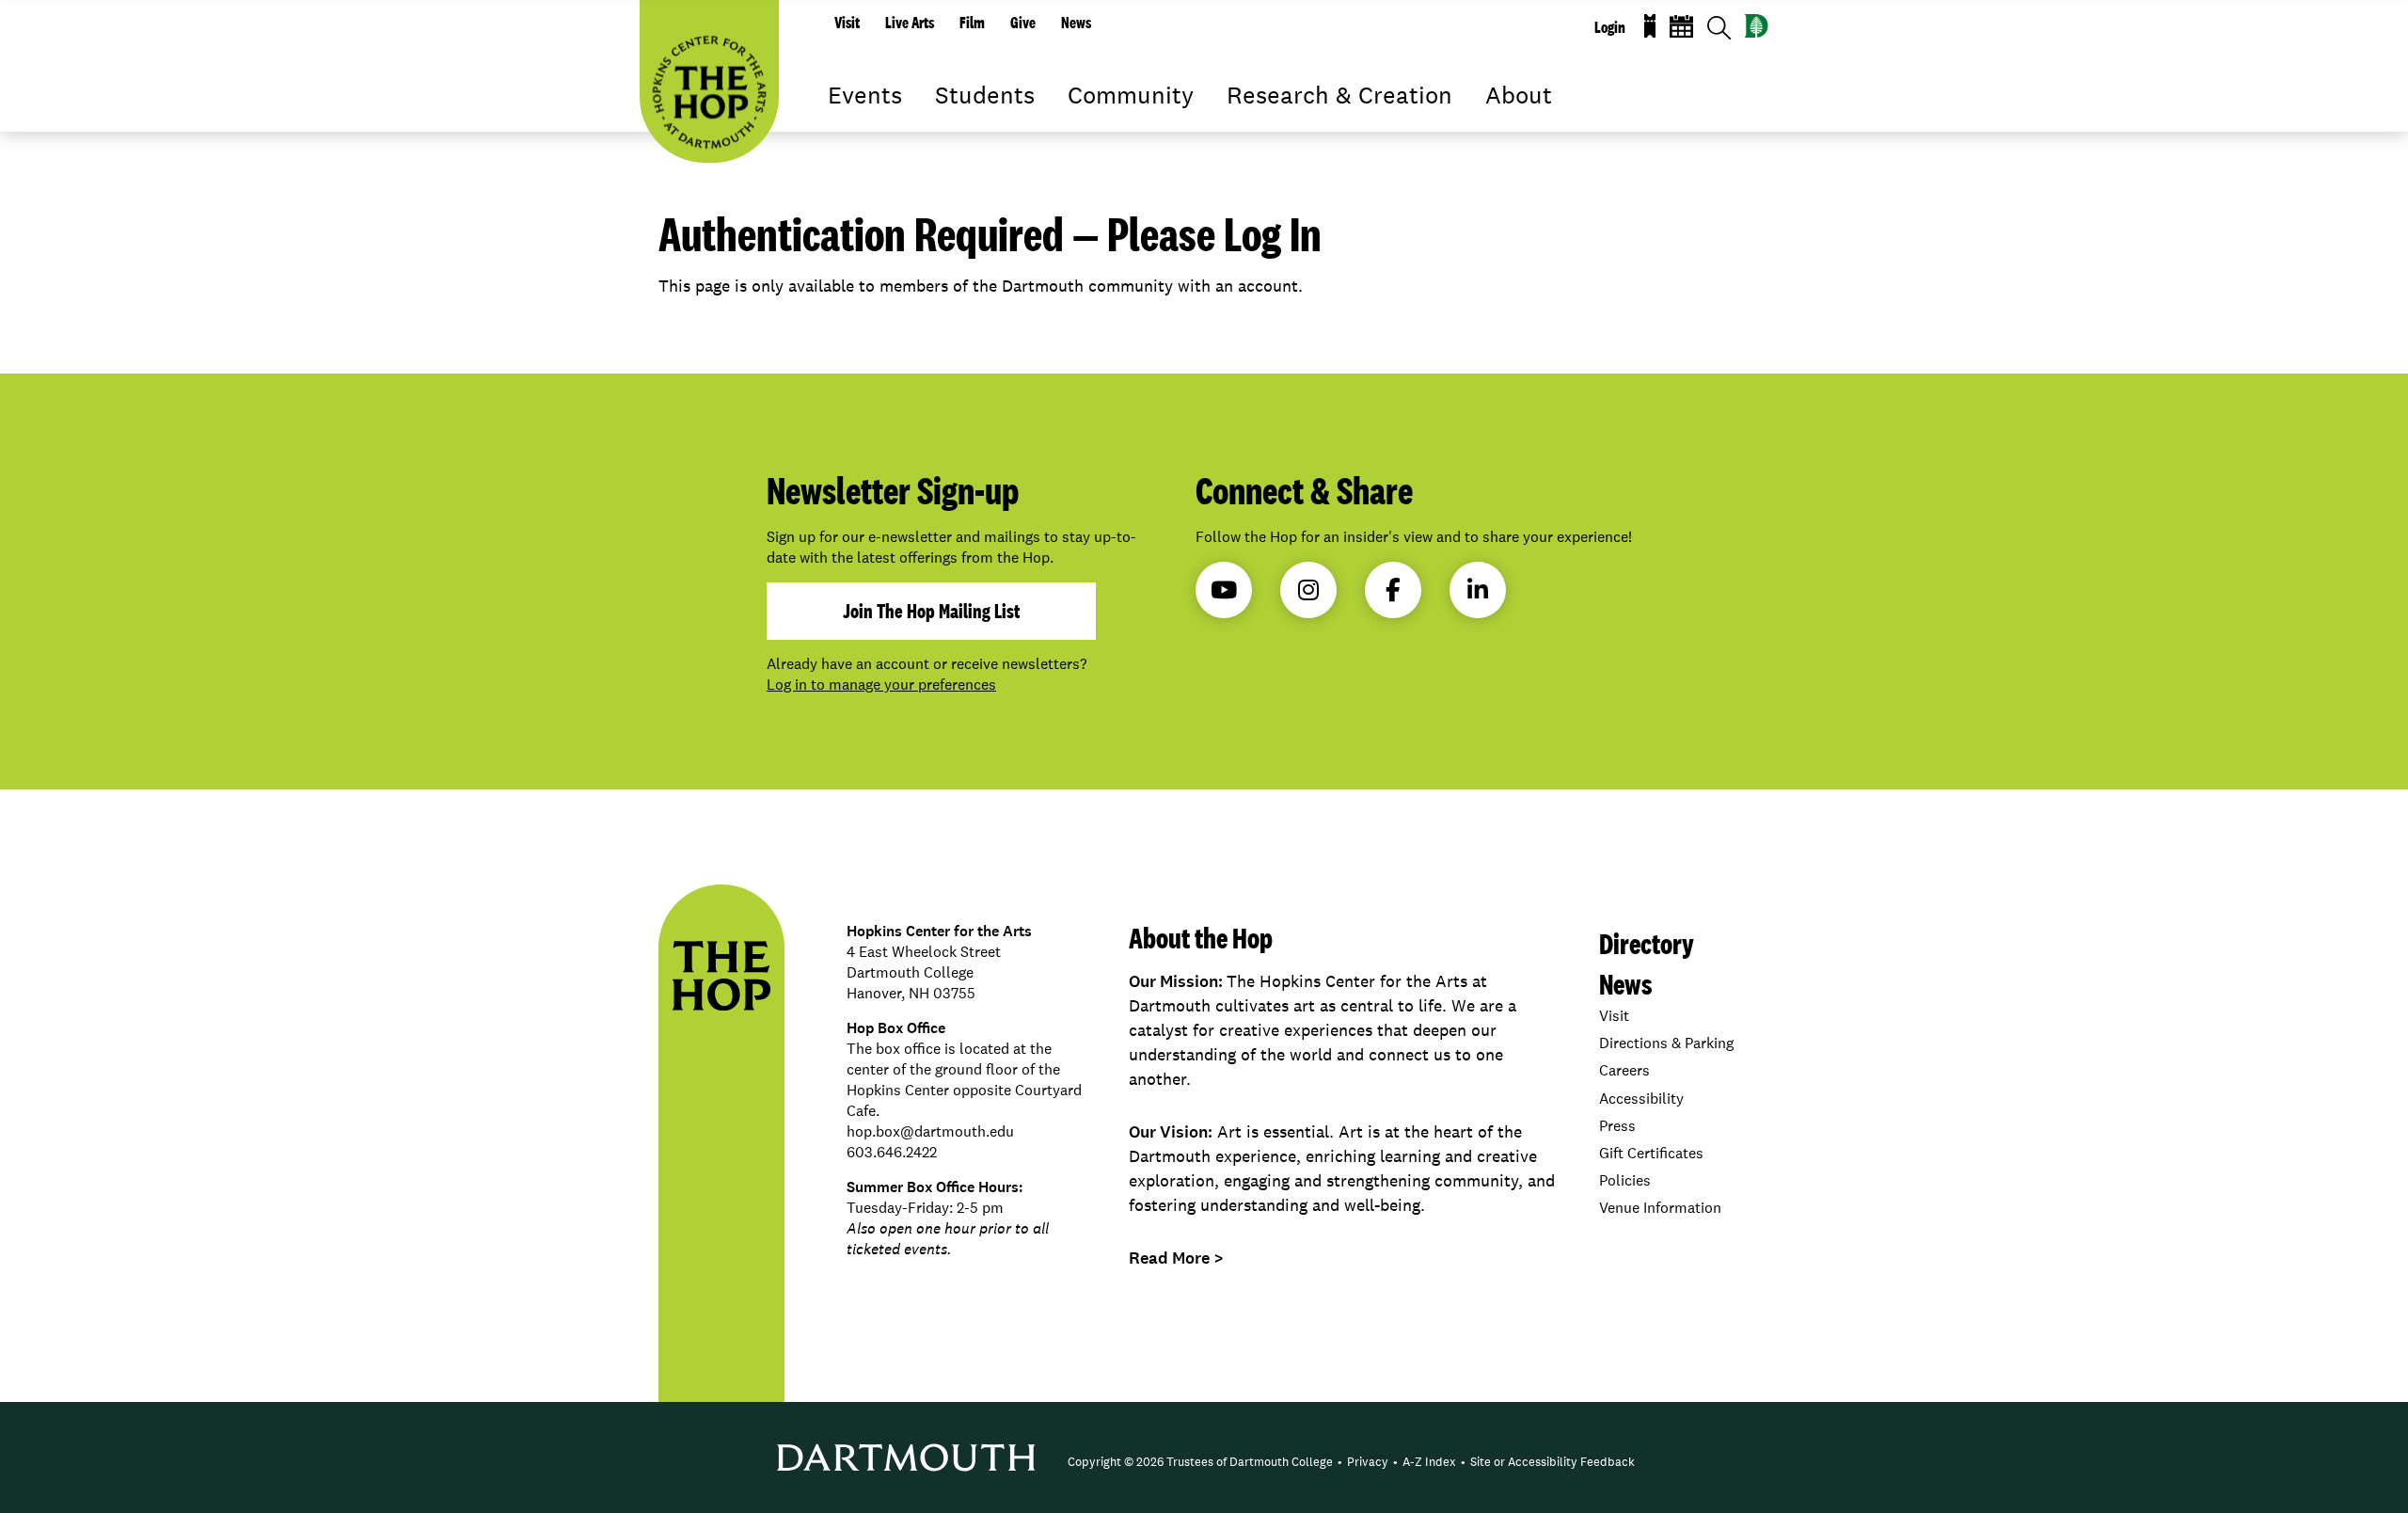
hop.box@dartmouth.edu (930, 1131)
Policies (1625, 1180)
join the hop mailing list (931, 611)
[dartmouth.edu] (1757, 26)
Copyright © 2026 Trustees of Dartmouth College (1200, 1462)
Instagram (1308, 590)
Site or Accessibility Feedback (1553, 1462)
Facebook (1393, 590)
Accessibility (1641, 1099)
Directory (1647, 943)
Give (1023, 23)
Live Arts (910, 23)
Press (1617, 1126)
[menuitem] (1200, 1462)
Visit (847, 23)
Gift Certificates (1651, 1153)
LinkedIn (1478, 590)
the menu (842, 122)
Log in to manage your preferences (881, 685)
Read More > (1176, 1258)
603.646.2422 (892, 1152)
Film (972, 23)
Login (1610, 27)
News (1076, 23)
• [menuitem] (1340, 1462)
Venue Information (1660, 1208)
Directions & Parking (1666, 1043)
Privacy (1368, 1462)
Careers (1624, 1070)
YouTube (1224, 590)
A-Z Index (1429, 1462)
